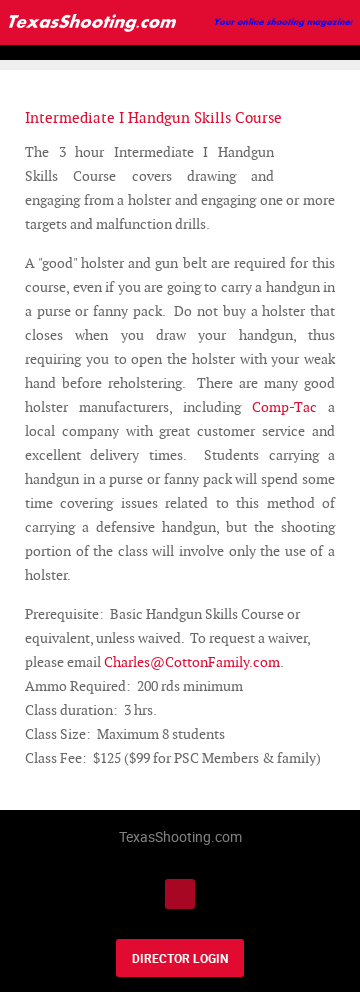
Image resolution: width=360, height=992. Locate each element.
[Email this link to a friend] (329, 152)
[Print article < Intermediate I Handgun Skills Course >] (307, 152)
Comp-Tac (284, 407)
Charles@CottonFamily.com (192, 662)
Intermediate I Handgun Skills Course (153, 117)
